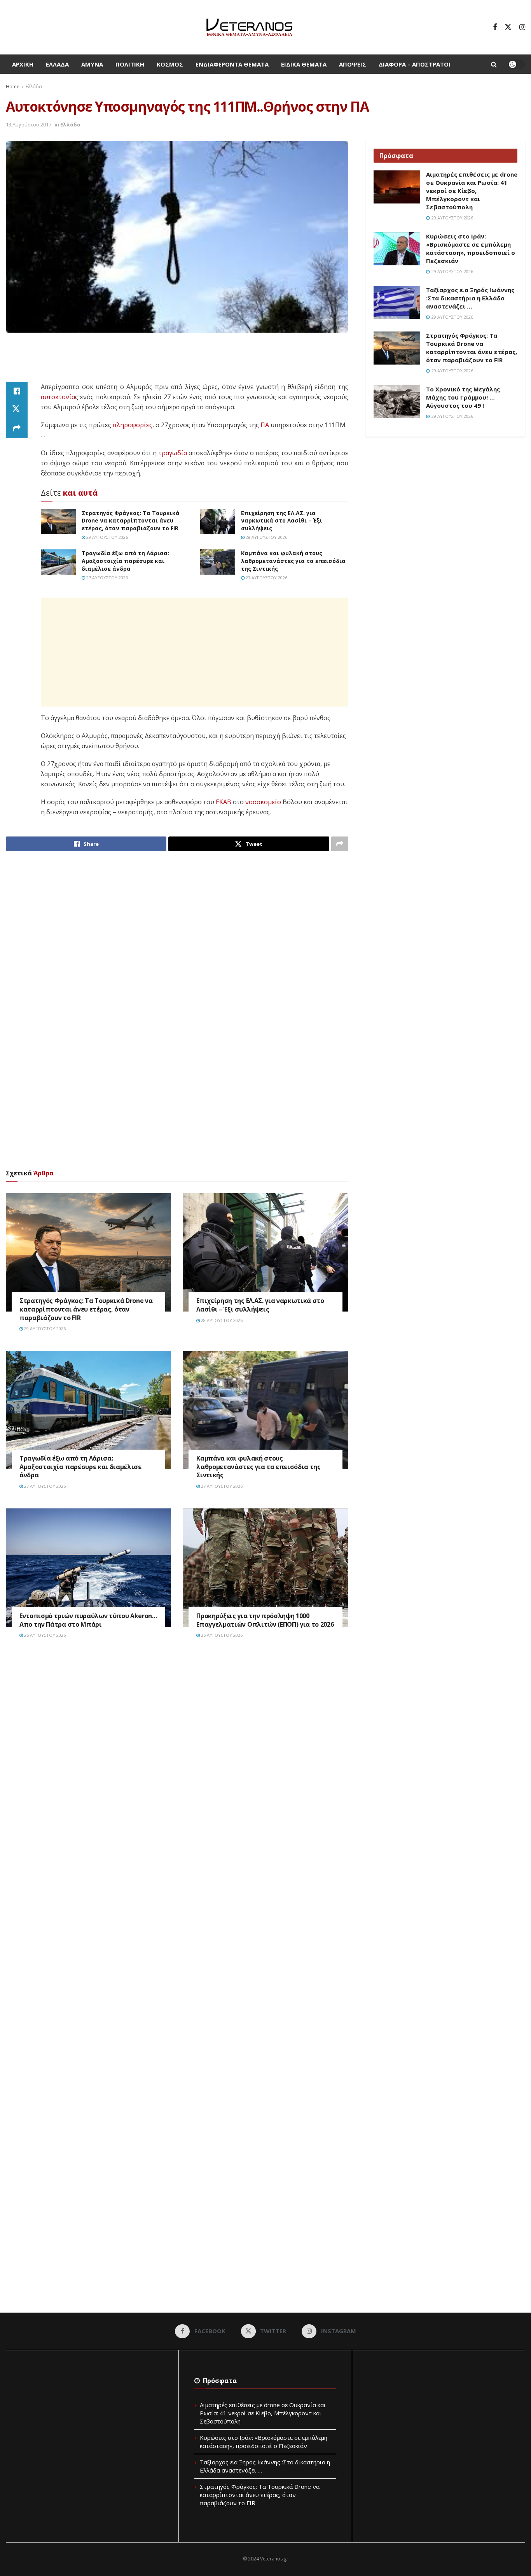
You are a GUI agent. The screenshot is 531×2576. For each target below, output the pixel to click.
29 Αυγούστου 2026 (107, 537)
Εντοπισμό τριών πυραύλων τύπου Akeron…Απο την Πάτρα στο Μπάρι (88, 1620)
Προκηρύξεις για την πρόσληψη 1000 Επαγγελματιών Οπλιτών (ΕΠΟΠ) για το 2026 (265, 1620)
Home (13, 87)
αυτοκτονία (58, 397)
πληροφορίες (133, 425)
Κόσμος (170, 64)
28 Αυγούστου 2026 (266, 537)
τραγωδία (173, 453)
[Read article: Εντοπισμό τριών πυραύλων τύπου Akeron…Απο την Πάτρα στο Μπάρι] (88, 1568)
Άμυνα (92, 64)
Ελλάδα (57, 64)
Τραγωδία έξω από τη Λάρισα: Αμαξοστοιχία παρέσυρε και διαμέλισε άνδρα (125, 561)
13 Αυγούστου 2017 (29, 125)
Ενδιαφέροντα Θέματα (232, 64)
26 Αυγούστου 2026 (44, 1635)
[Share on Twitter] (17, 410)
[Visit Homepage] (249, 27)
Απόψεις (353, 64)
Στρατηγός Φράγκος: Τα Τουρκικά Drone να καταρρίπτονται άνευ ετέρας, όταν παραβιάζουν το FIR (131, 521)
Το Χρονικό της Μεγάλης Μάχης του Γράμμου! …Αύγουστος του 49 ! (463, 397)
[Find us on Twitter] (508, 27)
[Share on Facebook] (17, 391)
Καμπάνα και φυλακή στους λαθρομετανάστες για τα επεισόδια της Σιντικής (293, 561)
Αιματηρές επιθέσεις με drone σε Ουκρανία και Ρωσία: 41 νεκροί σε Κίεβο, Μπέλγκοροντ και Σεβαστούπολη (472, 191)
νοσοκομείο (263, 802)
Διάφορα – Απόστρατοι (415, 64)
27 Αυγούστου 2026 (107, 578)
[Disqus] (177, 1762)
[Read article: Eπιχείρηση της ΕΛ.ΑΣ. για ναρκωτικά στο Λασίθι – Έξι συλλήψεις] (218, 522)
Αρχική (23, 64)
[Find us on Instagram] (522, 27)
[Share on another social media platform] (17, 428)
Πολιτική (130, 64)
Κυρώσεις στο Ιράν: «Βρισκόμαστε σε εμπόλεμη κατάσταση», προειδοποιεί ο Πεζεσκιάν (471, 248)
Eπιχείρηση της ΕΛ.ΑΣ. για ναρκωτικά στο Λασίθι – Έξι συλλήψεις (282, 521)
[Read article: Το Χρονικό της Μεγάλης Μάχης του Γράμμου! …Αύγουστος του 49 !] (397, 402)
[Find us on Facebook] (495, 27)
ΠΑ (265, 425)
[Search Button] (494, 64)
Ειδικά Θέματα (304, 64)
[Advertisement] (177, 362)
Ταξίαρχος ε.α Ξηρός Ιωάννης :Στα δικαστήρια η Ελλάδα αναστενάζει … (470, 298)
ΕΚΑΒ (224, 802)
